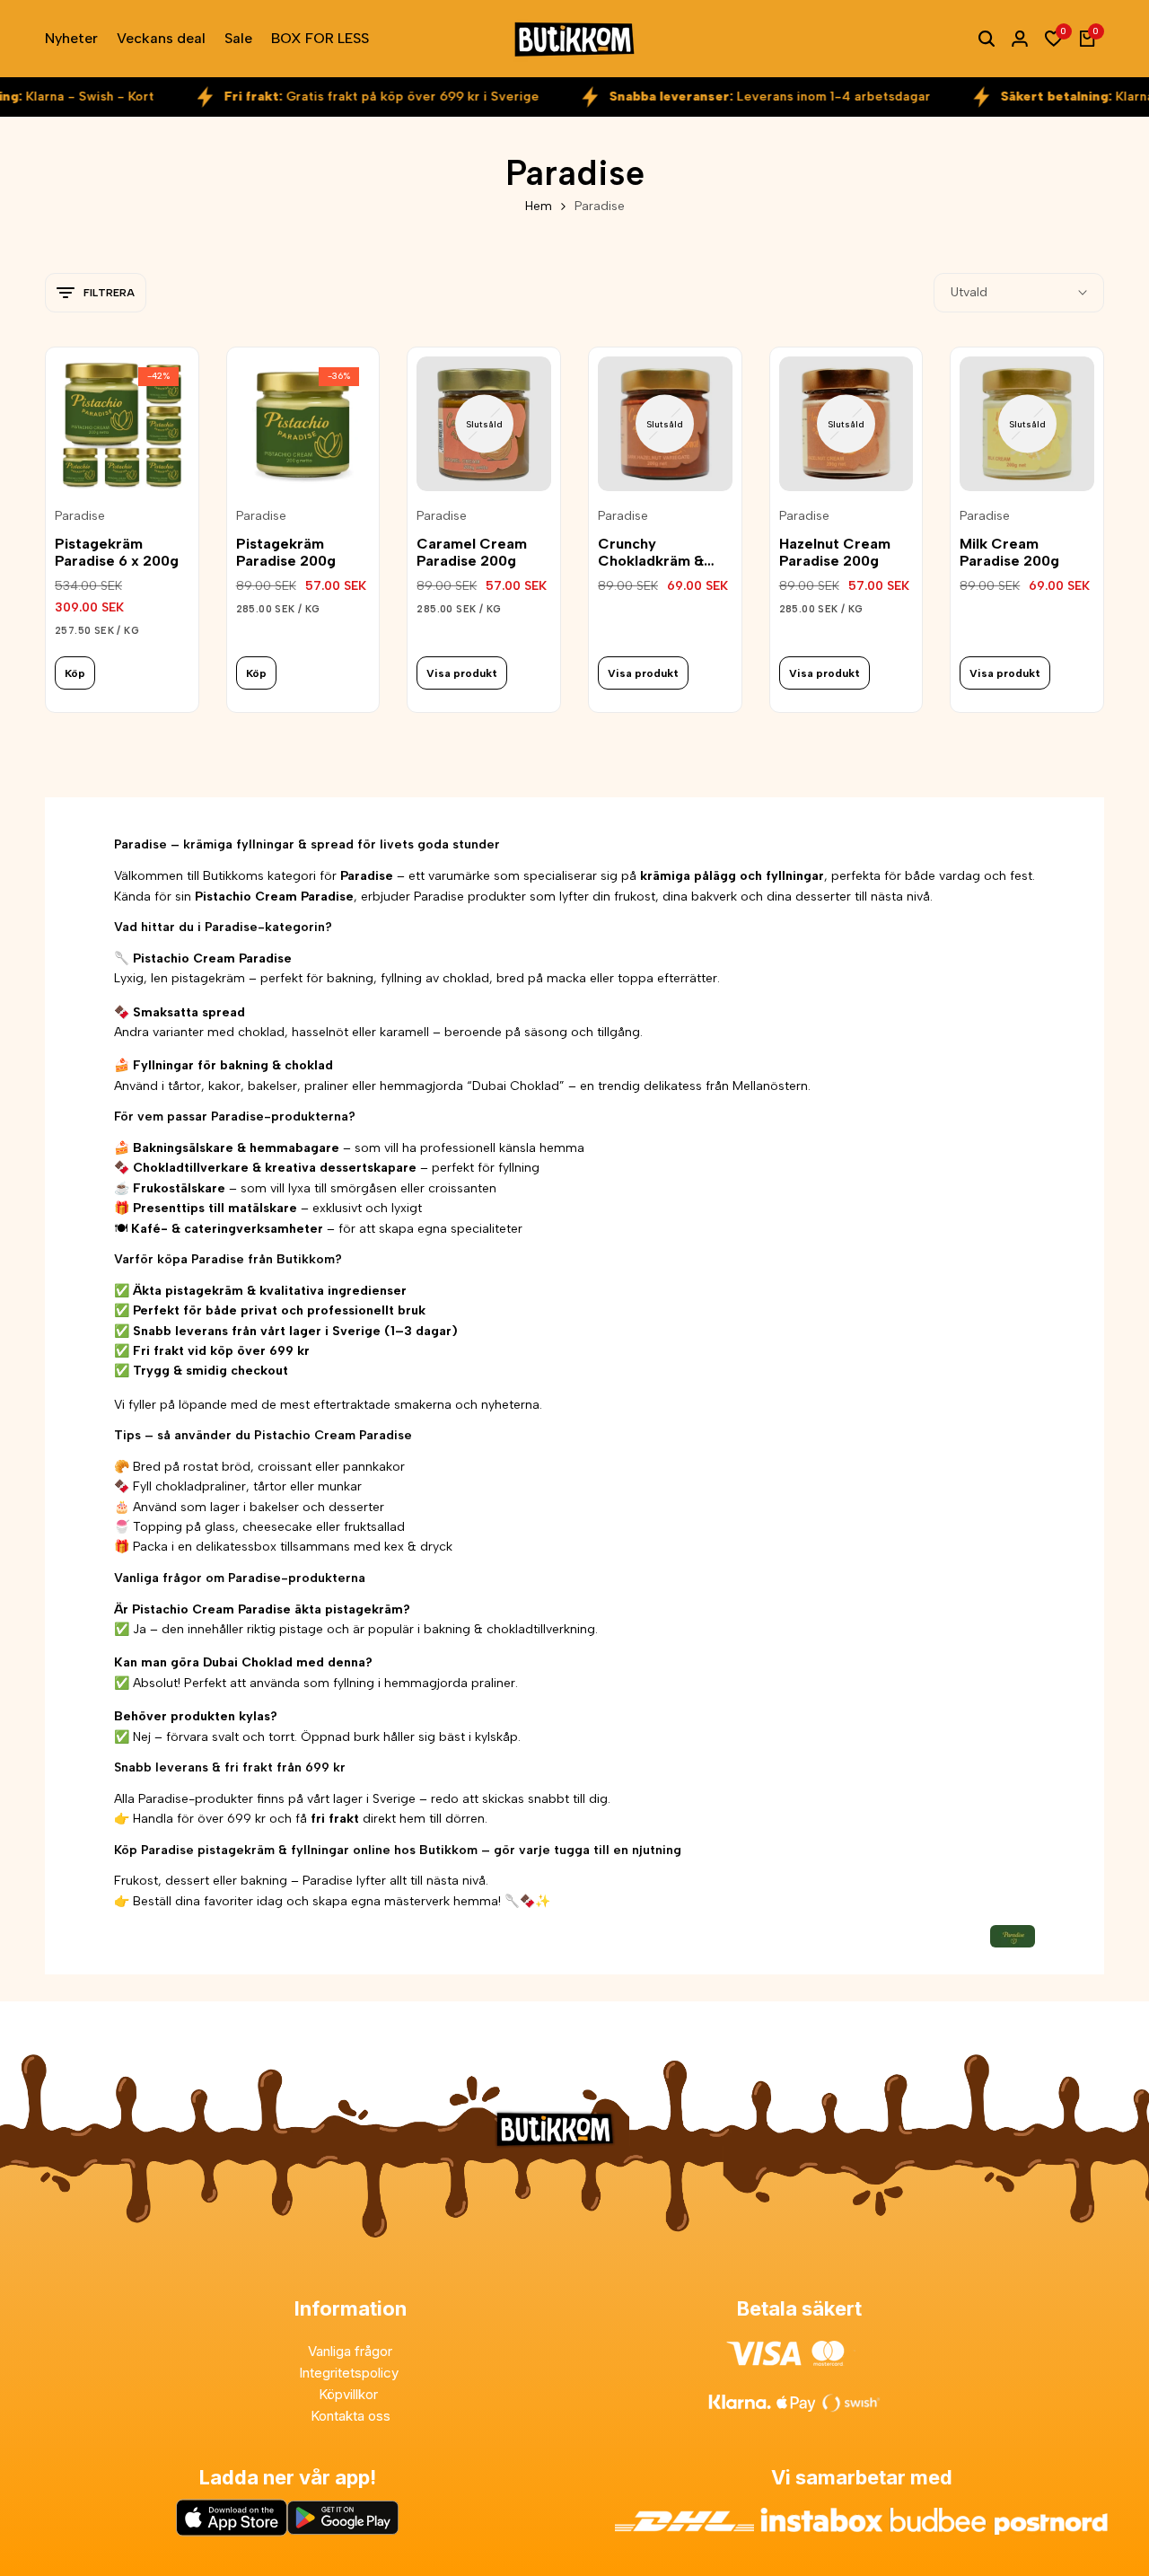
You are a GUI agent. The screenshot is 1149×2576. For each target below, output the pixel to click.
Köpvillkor (350, 2394)
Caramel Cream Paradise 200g (472, 552)
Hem (539, 206)
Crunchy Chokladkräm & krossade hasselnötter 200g (662, 552)
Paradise (80, 516)
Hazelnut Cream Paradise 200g (835, 552)
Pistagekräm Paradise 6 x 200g (117, 552)
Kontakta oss (351, 2416)
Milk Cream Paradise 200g (1009, 552)
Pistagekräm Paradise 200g (286, 552)
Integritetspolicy (351, 2373)
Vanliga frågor (350, 2351)
